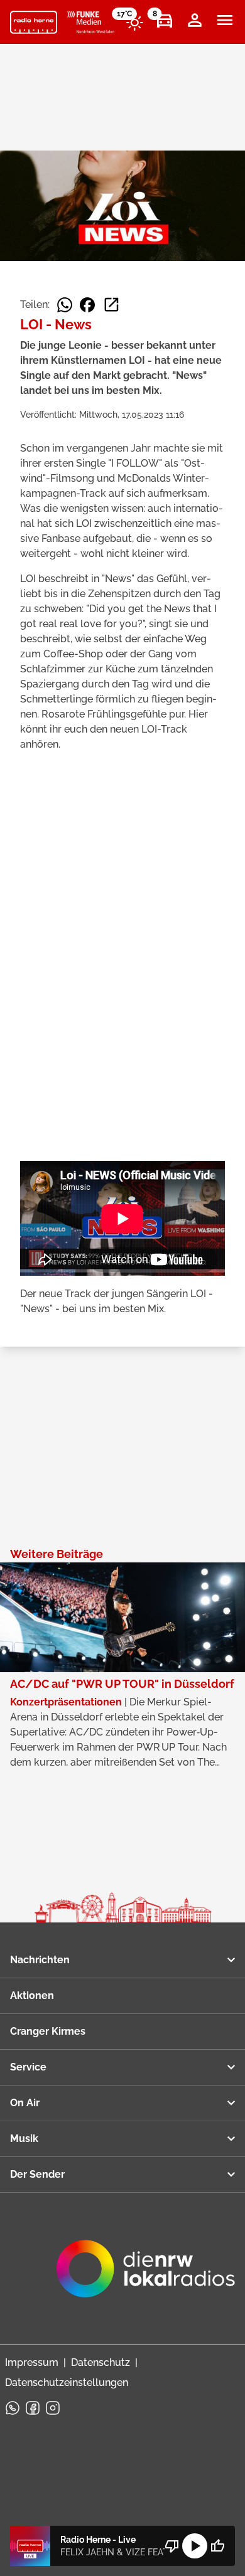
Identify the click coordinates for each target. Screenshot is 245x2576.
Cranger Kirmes (48, 2031)
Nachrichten (40, 1960)
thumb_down (172, 2546)
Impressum (32, 2362)
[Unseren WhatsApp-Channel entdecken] (13, 2408)
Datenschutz (101, 2362)
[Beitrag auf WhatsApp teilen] (65, 305)
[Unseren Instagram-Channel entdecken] (53, 2408)
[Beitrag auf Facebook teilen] (87, 305)
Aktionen (32, 1996)
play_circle (195, 2546)
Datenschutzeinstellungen (67, 2383)
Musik (24, 2139)
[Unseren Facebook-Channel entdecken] (33, 2408)
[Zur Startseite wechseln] (34, 23)
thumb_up (217, 2546)
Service (28, 2067)
